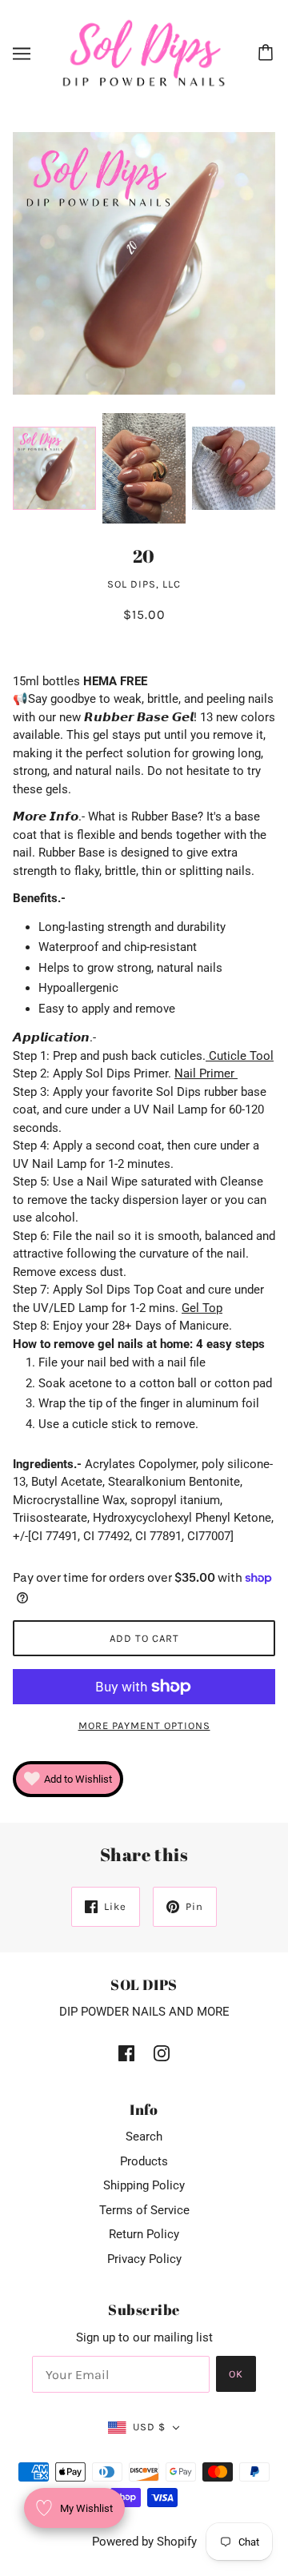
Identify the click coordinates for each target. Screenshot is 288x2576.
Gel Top (202, 1308)
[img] (126, 2053)
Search (144, 2137)
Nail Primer (206, 1073)
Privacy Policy (144, 2259)
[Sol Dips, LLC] (144, 53)
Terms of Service (144, 2210)
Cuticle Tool (240, 1056)
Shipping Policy (144, 2185)
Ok (236, 2374)
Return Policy (144, 2234)
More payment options (144, 1725)
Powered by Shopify (144, 2542)
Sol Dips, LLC (144, 584)
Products (144, 2161)
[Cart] (268, 54)
